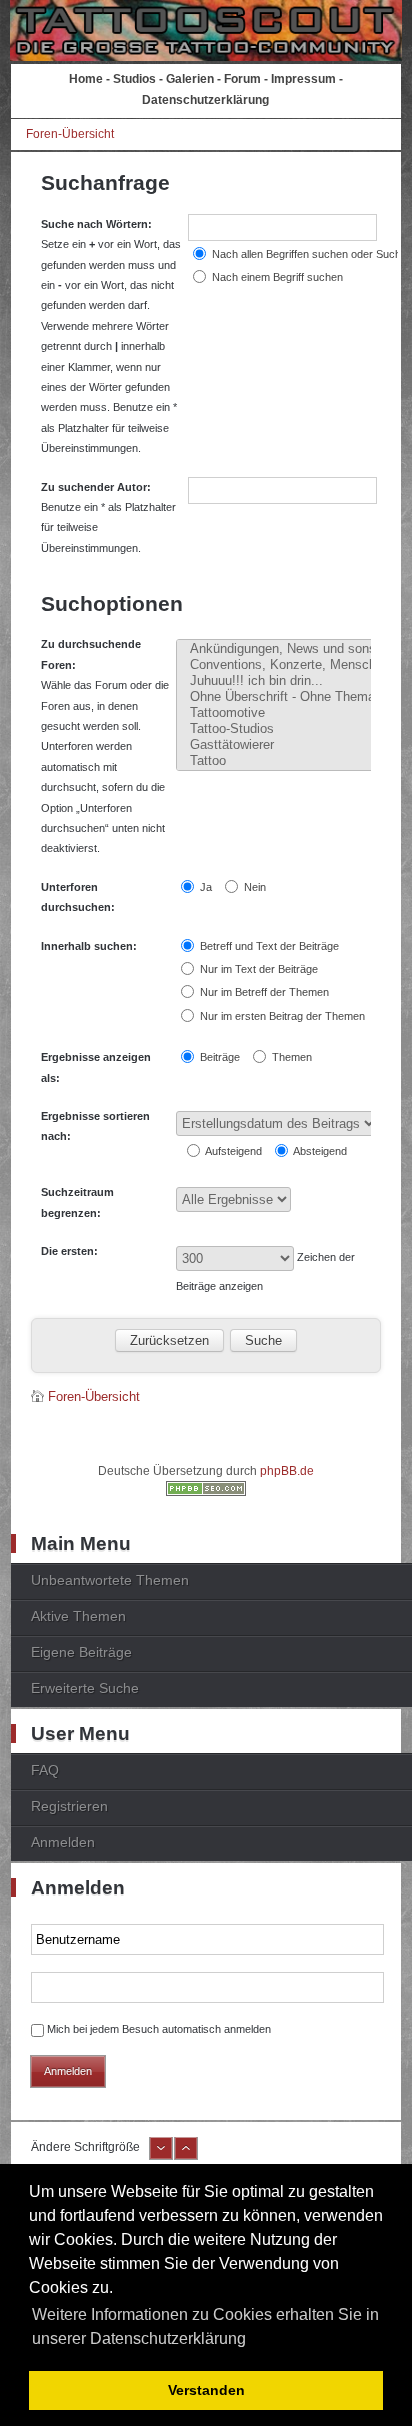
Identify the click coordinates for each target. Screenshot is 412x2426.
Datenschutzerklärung (205, 100)
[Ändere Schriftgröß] (186, 2156)
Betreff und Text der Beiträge (268, 946)
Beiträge (218, 1057)
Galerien (190, 79)
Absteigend (319, 1151)
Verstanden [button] (206, 2390)
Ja (204, 887)
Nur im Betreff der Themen (263, 992)
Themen (290, 1057)
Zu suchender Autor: (96, 487)
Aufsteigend (232, 1151)
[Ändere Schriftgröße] (161, 2156)
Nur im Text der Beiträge (257, 969)
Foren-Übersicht (70, 134)
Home (86, 79)
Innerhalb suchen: (89, 946)
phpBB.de (287, 1471)
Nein (253, 887)
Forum (242, 79)
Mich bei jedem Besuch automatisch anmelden (159, 2029)
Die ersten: (69, 1251)
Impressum (303, 79)
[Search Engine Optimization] (206, 1492)
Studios (134, 79)
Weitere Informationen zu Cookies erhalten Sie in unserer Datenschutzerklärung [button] (205, 2326)
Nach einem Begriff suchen (276, 277)
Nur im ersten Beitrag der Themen (281, 1016)
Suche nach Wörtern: (96, 224)
